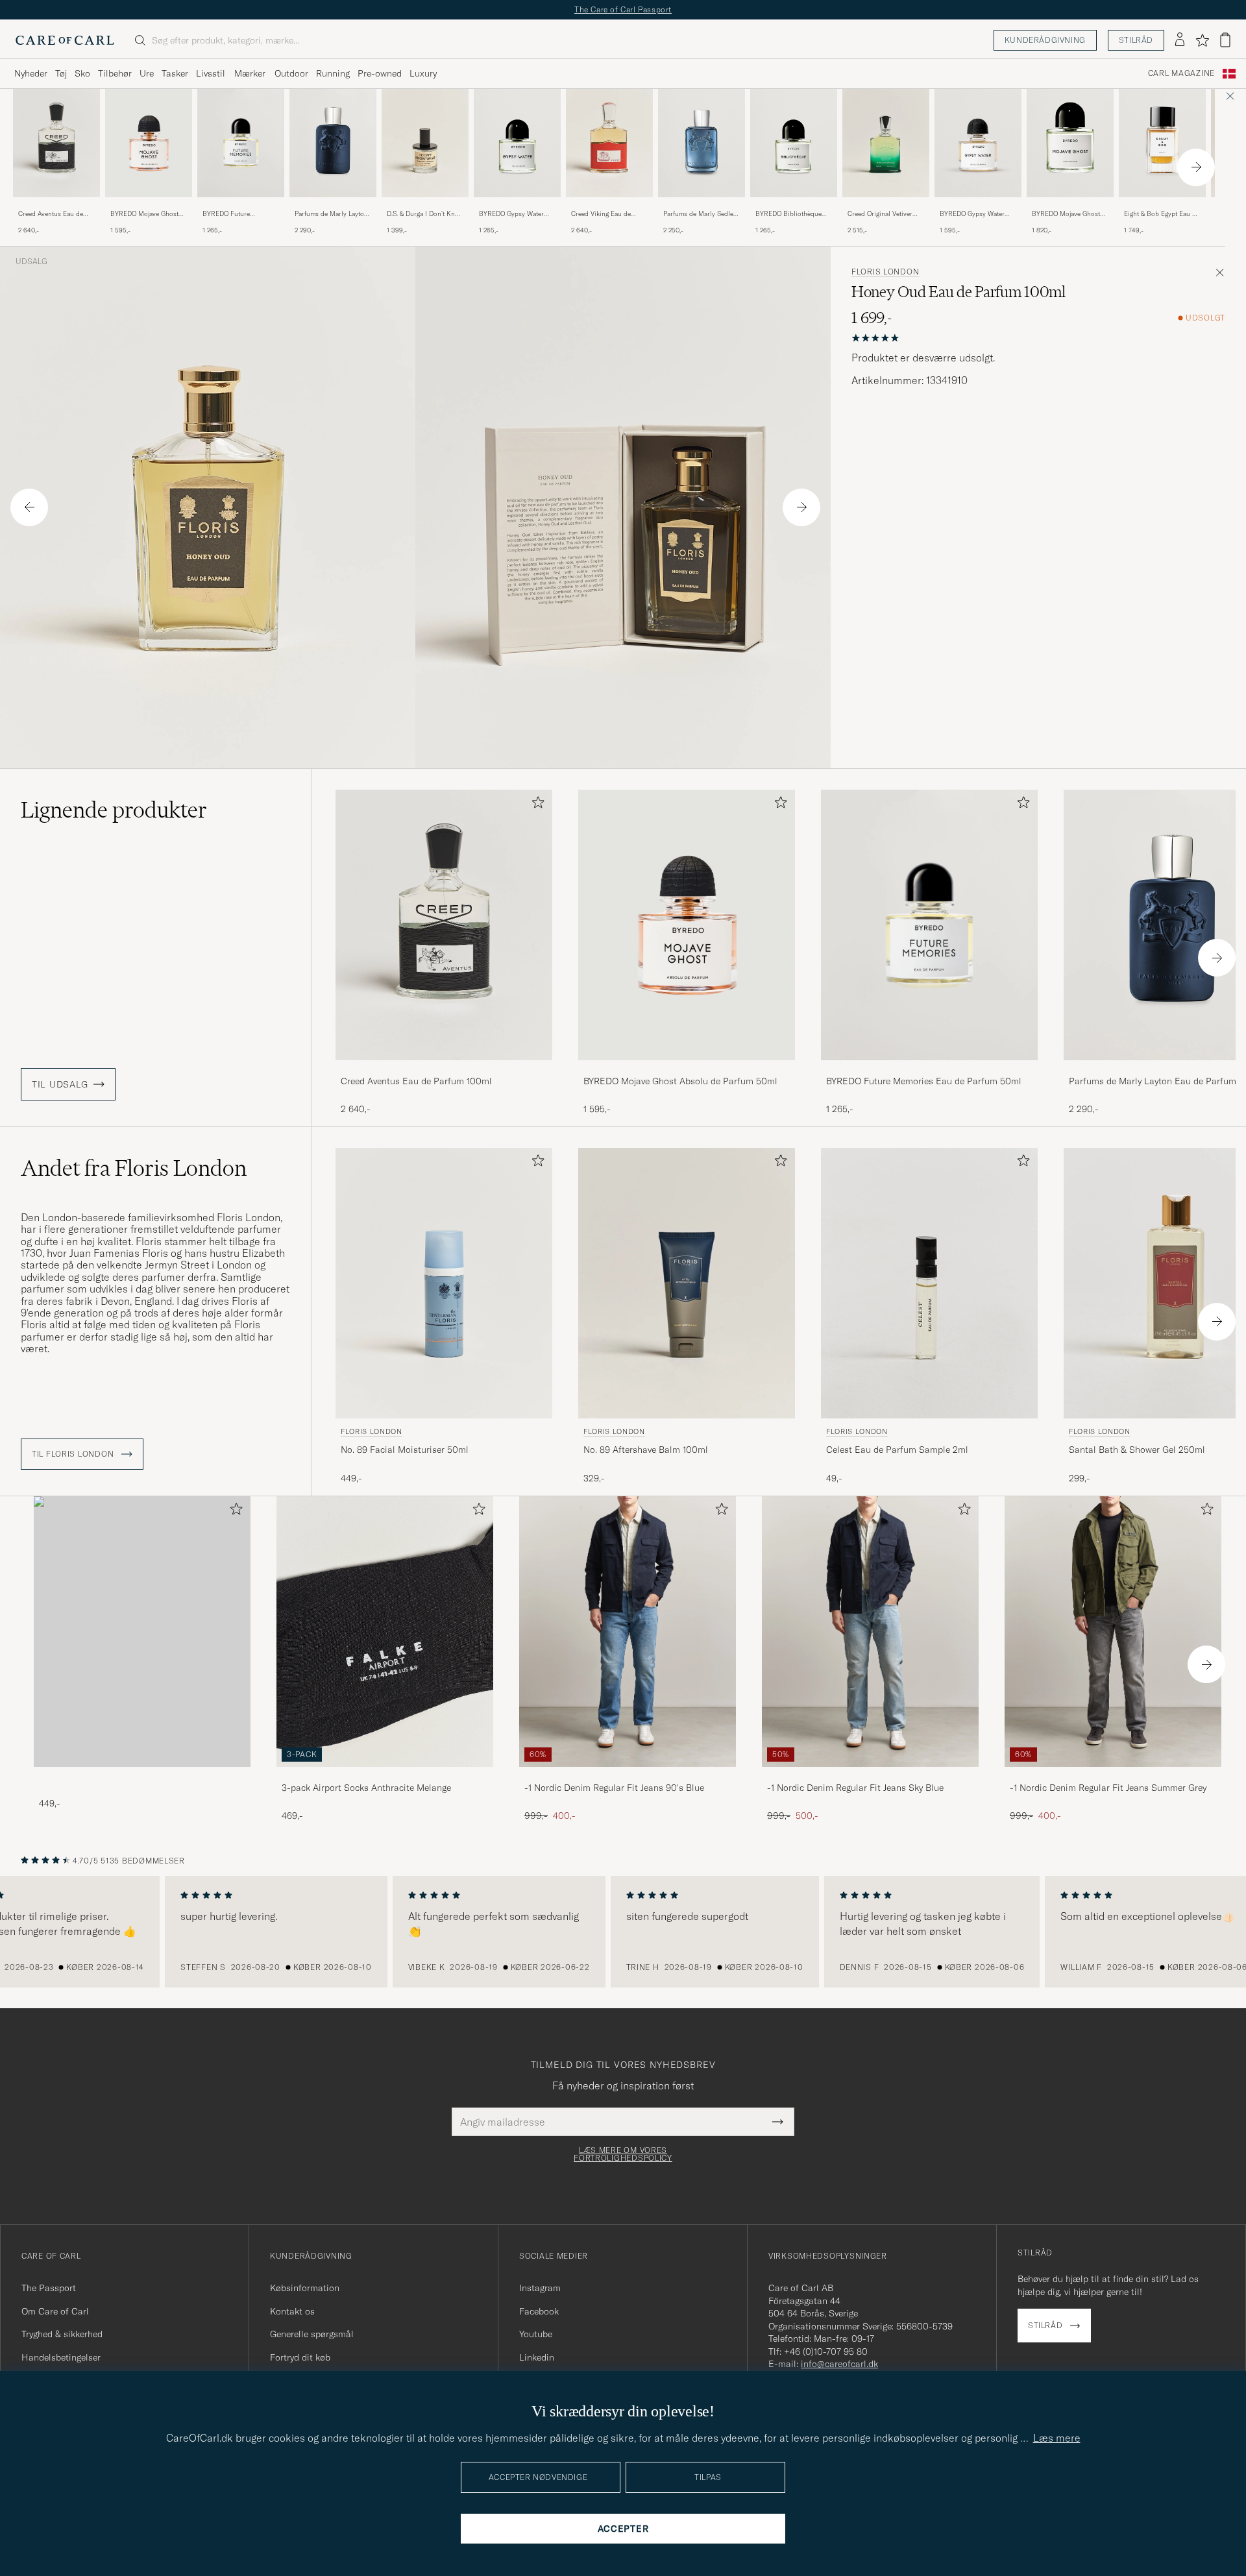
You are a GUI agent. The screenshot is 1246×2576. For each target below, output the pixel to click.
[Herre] (142, 1632)
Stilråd (1136, 40)
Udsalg (31, 261)
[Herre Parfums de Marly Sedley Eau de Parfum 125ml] (702, 143)
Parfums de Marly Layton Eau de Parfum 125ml (331, 214)
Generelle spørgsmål (312, 2334)
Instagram (540, 2288)
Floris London (885, 272)
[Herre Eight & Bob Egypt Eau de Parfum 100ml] (1162, 143)
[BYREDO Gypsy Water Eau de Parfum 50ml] (517, 206)
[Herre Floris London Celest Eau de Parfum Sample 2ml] (929, 1283)
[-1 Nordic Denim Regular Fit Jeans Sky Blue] (870, 1776)
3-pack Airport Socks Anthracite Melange (366, 1788)
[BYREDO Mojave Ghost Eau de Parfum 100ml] (1070, 206)
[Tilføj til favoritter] (535, 805)
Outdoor (291, 73)
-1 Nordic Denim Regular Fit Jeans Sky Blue (855, 1788)
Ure (147, 73)
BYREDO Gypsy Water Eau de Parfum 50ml (511, 214)
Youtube (536, 2334)
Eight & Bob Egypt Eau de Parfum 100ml (1162, 214)
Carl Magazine (1181, 73)
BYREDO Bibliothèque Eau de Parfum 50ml (788, 214)
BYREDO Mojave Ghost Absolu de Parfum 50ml (145, 214)
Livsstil (211, 73)
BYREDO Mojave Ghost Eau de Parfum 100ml (1066, 214)
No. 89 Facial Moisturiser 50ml (405, 1450)
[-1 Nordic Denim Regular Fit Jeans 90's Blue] (628, 1776)
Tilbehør (115, 73)
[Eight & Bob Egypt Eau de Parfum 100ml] (1162, 206)
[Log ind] (1180, 40)
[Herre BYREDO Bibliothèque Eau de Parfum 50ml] (794, 143)
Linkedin (537, 2357)
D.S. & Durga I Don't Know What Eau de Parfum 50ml (425, 214)
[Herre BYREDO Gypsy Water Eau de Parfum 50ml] (517, 143)
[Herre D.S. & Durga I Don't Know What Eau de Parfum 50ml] (425, 143)
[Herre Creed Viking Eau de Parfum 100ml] (609, 143)
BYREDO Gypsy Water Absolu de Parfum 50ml (974, 214)
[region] (623, 1932)
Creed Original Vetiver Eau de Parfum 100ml (880, 214)
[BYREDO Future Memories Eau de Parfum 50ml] (241, 206)
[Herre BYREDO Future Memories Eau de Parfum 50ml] (241, 143)
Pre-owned (380, 73)
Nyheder (31, 73)
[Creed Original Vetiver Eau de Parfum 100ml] (886, 206)
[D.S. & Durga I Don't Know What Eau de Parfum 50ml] (425, 206)
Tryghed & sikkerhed (62, 2334)
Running (333, 73)
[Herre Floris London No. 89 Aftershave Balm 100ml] (687, 1283)
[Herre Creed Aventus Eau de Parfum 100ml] (56, 143)
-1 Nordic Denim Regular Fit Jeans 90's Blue (614, 1788)
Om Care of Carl (55, 2311)
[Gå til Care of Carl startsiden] (65, 40)
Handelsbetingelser (61, 2357)
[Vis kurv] (1225, 40)
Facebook (539, 2311)
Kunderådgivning (1045, 40)
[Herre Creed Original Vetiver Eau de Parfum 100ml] (886, 143)
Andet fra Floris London (134, 1168)
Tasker (175, 73)
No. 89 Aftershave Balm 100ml (646, 1450)
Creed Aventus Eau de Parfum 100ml (51, 214)
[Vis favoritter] (1202, 40)
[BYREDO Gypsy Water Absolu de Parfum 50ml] (978, 206)
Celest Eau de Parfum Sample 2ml (897, 1450)
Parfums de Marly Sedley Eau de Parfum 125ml (700, 214)
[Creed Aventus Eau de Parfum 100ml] (56, 206)
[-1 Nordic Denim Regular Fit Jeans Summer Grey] (1113, 1776)
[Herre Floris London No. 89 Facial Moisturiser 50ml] (444, 1283)
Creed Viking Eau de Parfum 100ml (601, 214)
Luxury (423, 73)
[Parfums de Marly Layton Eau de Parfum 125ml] (333, 206)
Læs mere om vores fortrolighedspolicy (623, 2154)
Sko (82, 73)
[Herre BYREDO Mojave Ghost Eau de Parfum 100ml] (1070, 143)
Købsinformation (305, 2288)
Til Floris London (74, 1454)
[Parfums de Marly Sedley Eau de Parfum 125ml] (702, 206)
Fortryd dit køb (300, 2357)
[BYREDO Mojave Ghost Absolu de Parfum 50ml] (149, 206)
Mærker (250, 73)
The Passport (49, 2288)
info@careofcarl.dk (839, 2364)
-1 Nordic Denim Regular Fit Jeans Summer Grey (1108, 1788)
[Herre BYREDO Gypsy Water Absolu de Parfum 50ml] (978, 143)
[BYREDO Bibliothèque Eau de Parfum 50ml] (794, 206)
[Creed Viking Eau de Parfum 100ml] (609, 206)
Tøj (61, 73)
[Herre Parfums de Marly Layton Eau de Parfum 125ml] (333, 143)
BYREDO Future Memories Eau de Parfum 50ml (239, 214)
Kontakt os (292, 2311)
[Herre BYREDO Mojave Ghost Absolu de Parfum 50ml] (149, 143)
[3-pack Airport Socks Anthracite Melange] (385, 1776)
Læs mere (1057, 2438)
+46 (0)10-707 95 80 (826, 2351)
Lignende (114, 810)
